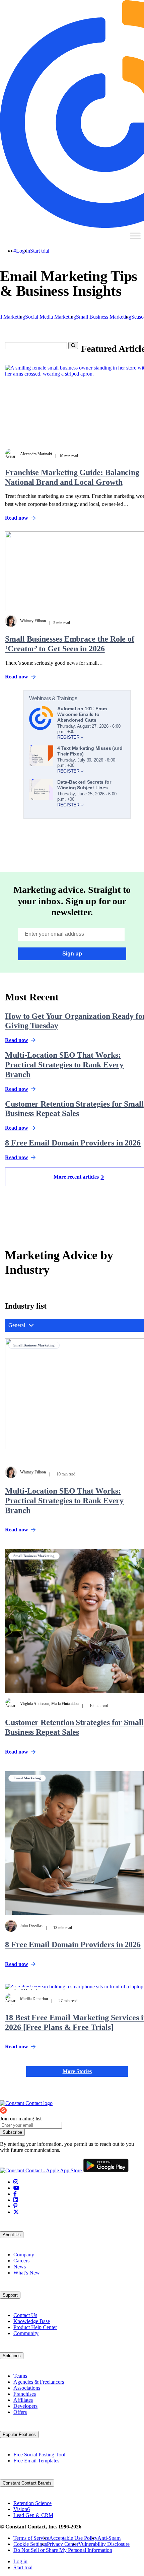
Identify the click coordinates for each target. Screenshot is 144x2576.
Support (10, 2295)
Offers (20, 2412)
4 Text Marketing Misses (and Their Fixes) (90, 751)
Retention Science (32, 2503)
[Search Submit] (73, 346)
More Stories (77, 2071)
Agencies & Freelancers (39, 2382)
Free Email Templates (36, 2461)
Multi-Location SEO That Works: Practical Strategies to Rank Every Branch (64, 1065)
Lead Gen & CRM (33, 2515)
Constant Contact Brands (27, 2483)
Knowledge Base (32, 2321)
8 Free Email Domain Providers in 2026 (73, 1143)
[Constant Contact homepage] (26, 2103)
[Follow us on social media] (16, 2182)
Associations (27, 2388)
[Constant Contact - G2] (28, 2112)
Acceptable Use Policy (73, 2538)
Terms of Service (31, 2538)
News (20, 2267)
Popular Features (19, 2434)
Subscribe (12, 2132)
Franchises (25, 2394)
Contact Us (25, 2315)
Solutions (12, 2356)
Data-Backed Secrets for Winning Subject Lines (84, 785)
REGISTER (69, 737)
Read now (17, 1530)
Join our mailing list (21, 2119)
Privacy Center (63, 2544)
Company (24, 2255)
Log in (23, 251)
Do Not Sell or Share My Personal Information (63, 2550)
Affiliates (23, 2400)
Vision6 (22, 2509)
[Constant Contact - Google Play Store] (106, 2170)
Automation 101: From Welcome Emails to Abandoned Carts (82, 714)
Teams (20, 2376)
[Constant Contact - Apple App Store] (42, 2170)
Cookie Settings (30, 2544)
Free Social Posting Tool (39, 2455)
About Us (12, 2235)
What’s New (27, 2273)
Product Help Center (35, 2327)
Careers (21, 2261)
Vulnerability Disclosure (104, 2544)
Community (26, 2333)
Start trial (40, 251)
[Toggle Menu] (135, 236)
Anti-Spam (109, 2538)
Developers (25, 2406)
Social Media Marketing (51, 317)
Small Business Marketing (104, 317)
